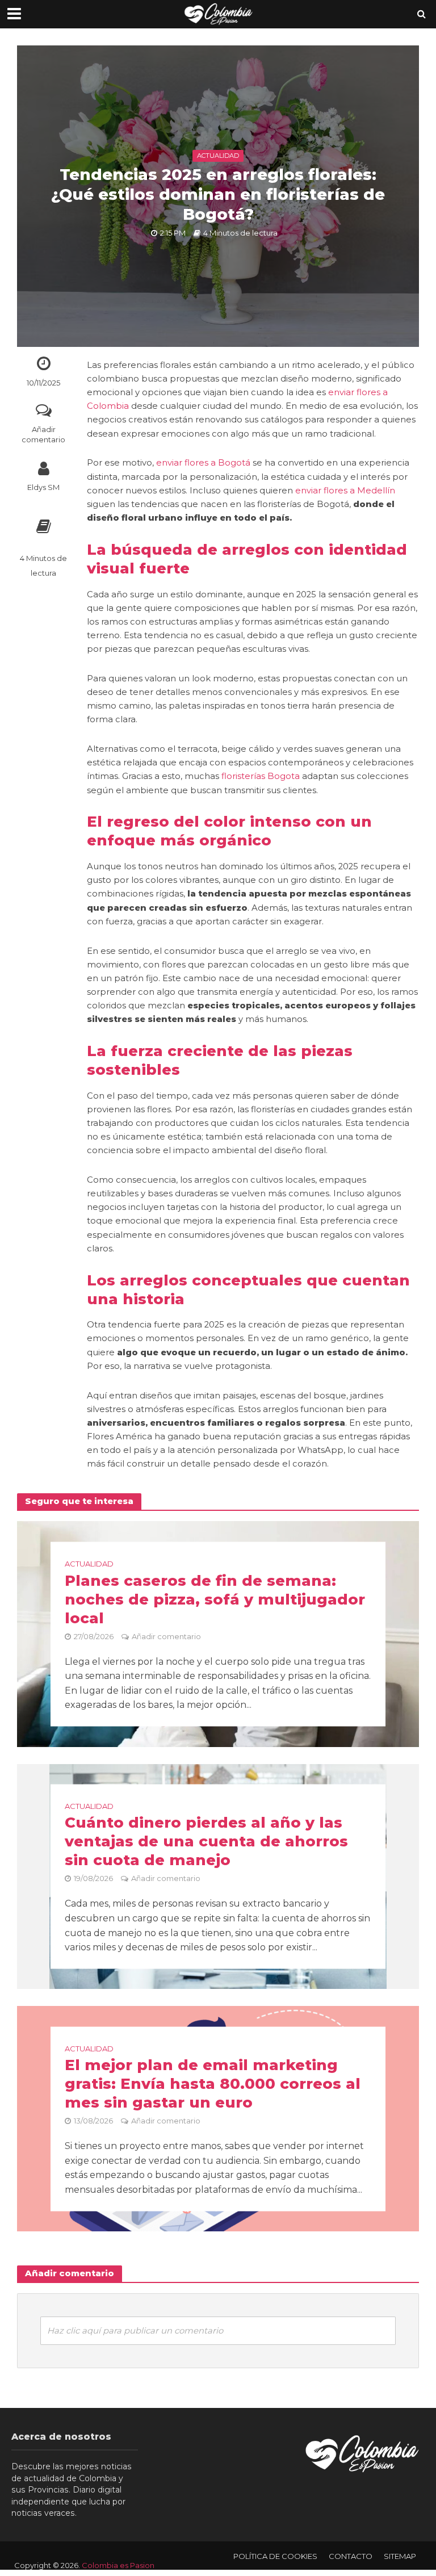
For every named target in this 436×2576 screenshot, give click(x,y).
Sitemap (400, 2556)
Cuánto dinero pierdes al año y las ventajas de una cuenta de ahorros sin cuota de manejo (206, 1841)
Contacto (351, 2556)
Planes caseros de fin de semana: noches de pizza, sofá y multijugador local (215, 1599)
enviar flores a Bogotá (203, 463)
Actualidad (218, 156)
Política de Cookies (275, 2556)
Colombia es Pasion (118, 2565)
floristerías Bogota (261, 776)
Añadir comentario (43, 435)
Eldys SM (43, 487)
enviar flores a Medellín (345, 491)
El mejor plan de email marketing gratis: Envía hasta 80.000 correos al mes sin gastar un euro (213, 2084)
